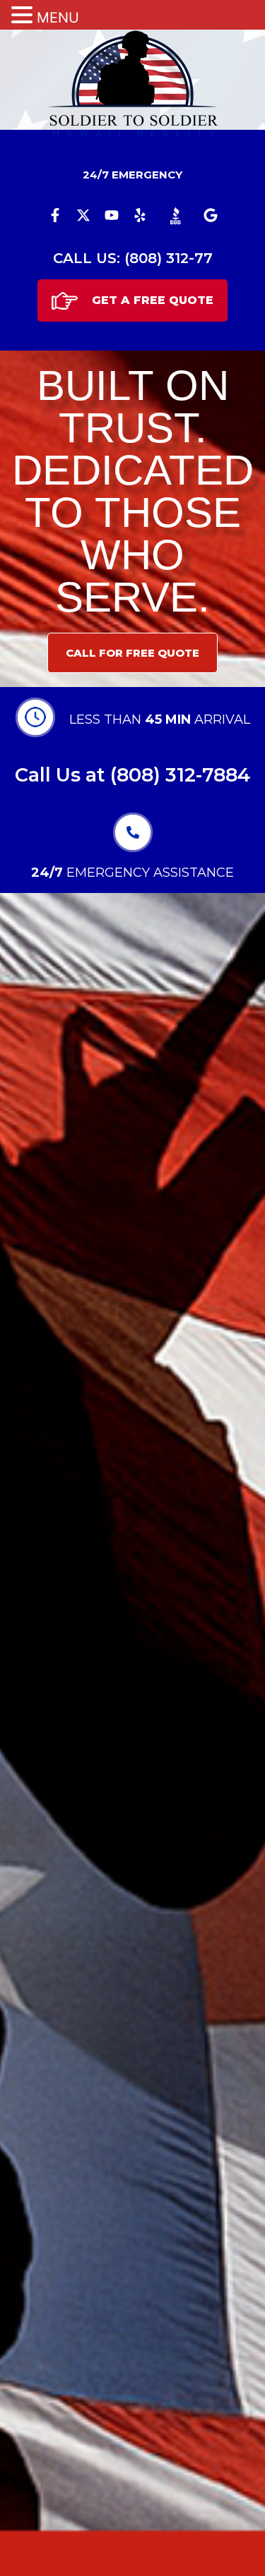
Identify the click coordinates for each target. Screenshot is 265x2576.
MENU (58, 18)
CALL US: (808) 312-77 (133, 258)
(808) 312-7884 (180, 775)
